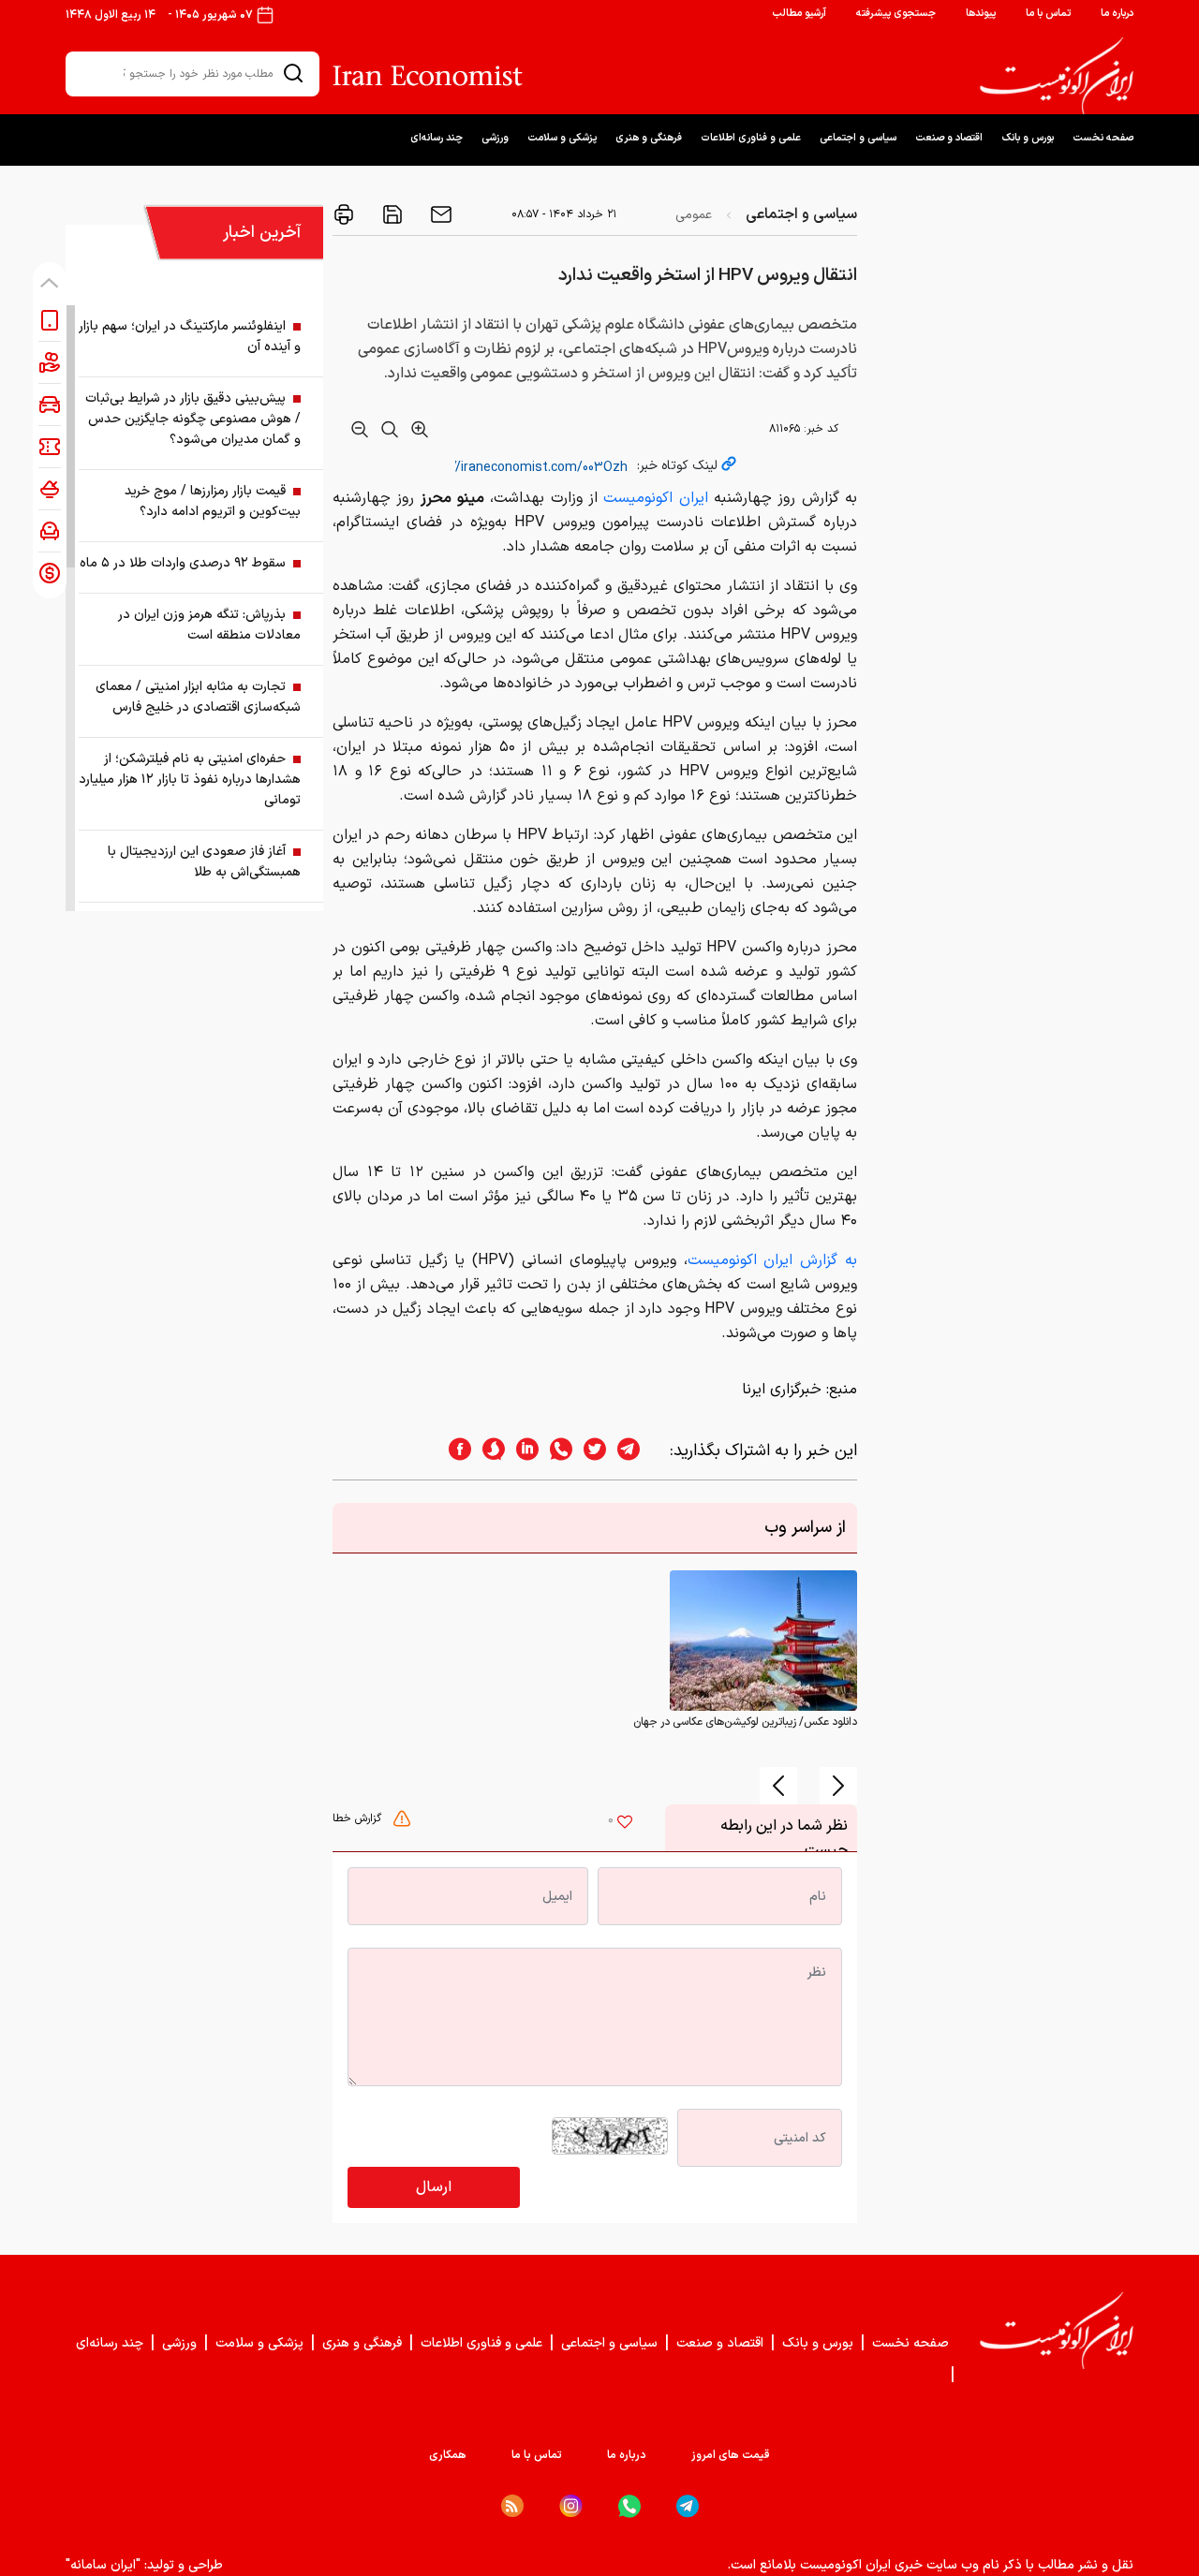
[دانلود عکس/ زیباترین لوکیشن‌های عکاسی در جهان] (763, 1641)
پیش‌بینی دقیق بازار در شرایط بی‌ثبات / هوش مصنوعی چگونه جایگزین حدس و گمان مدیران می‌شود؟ (193, 419)
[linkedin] (522, 1451)
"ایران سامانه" (103, 2565)
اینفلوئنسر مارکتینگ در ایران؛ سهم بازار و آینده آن (190, 337)
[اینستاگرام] (571, 2506)
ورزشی (495, 138)
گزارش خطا (359, 1818)
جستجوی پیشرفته (896, 14)
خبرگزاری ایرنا (782, 1390)
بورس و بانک (1028, 138)
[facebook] (454, 1451)
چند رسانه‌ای (437, 138)
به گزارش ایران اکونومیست (772, 1260)
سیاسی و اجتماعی (858, 138)
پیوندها (981, 14)
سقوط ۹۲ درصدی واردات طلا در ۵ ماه (183, 563)
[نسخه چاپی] (344, 214)
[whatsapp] (555, 1451)
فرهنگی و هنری (649, 138)
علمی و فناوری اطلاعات (751, 138)
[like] (625, 1824)
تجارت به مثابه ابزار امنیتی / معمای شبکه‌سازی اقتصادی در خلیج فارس (198, 697)
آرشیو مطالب (799, 14)
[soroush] (488, 1451)
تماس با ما (1048, 14)
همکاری (448, 2455)
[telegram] (638, 1451)
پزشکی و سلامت (562, 138)
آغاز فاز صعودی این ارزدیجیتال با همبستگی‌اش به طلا (204, 862)
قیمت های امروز (731, 2455)
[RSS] (512, 2506)
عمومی (694, 215)
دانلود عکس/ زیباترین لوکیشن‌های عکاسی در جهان (745, 1722)
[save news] (391, 214)
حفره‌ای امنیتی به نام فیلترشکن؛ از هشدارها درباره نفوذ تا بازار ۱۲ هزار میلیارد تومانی (190, 780)
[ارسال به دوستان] (439, 214)
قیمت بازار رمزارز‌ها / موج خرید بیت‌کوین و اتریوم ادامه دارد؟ (213, 501)
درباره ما (1117, 14)
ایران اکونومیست (655, 498)
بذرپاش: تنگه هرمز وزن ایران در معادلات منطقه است (209, 625)
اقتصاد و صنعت (949, 138)
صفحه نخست (1103, 138)
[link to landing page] (1057, 76)
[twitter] (589, 1451)
